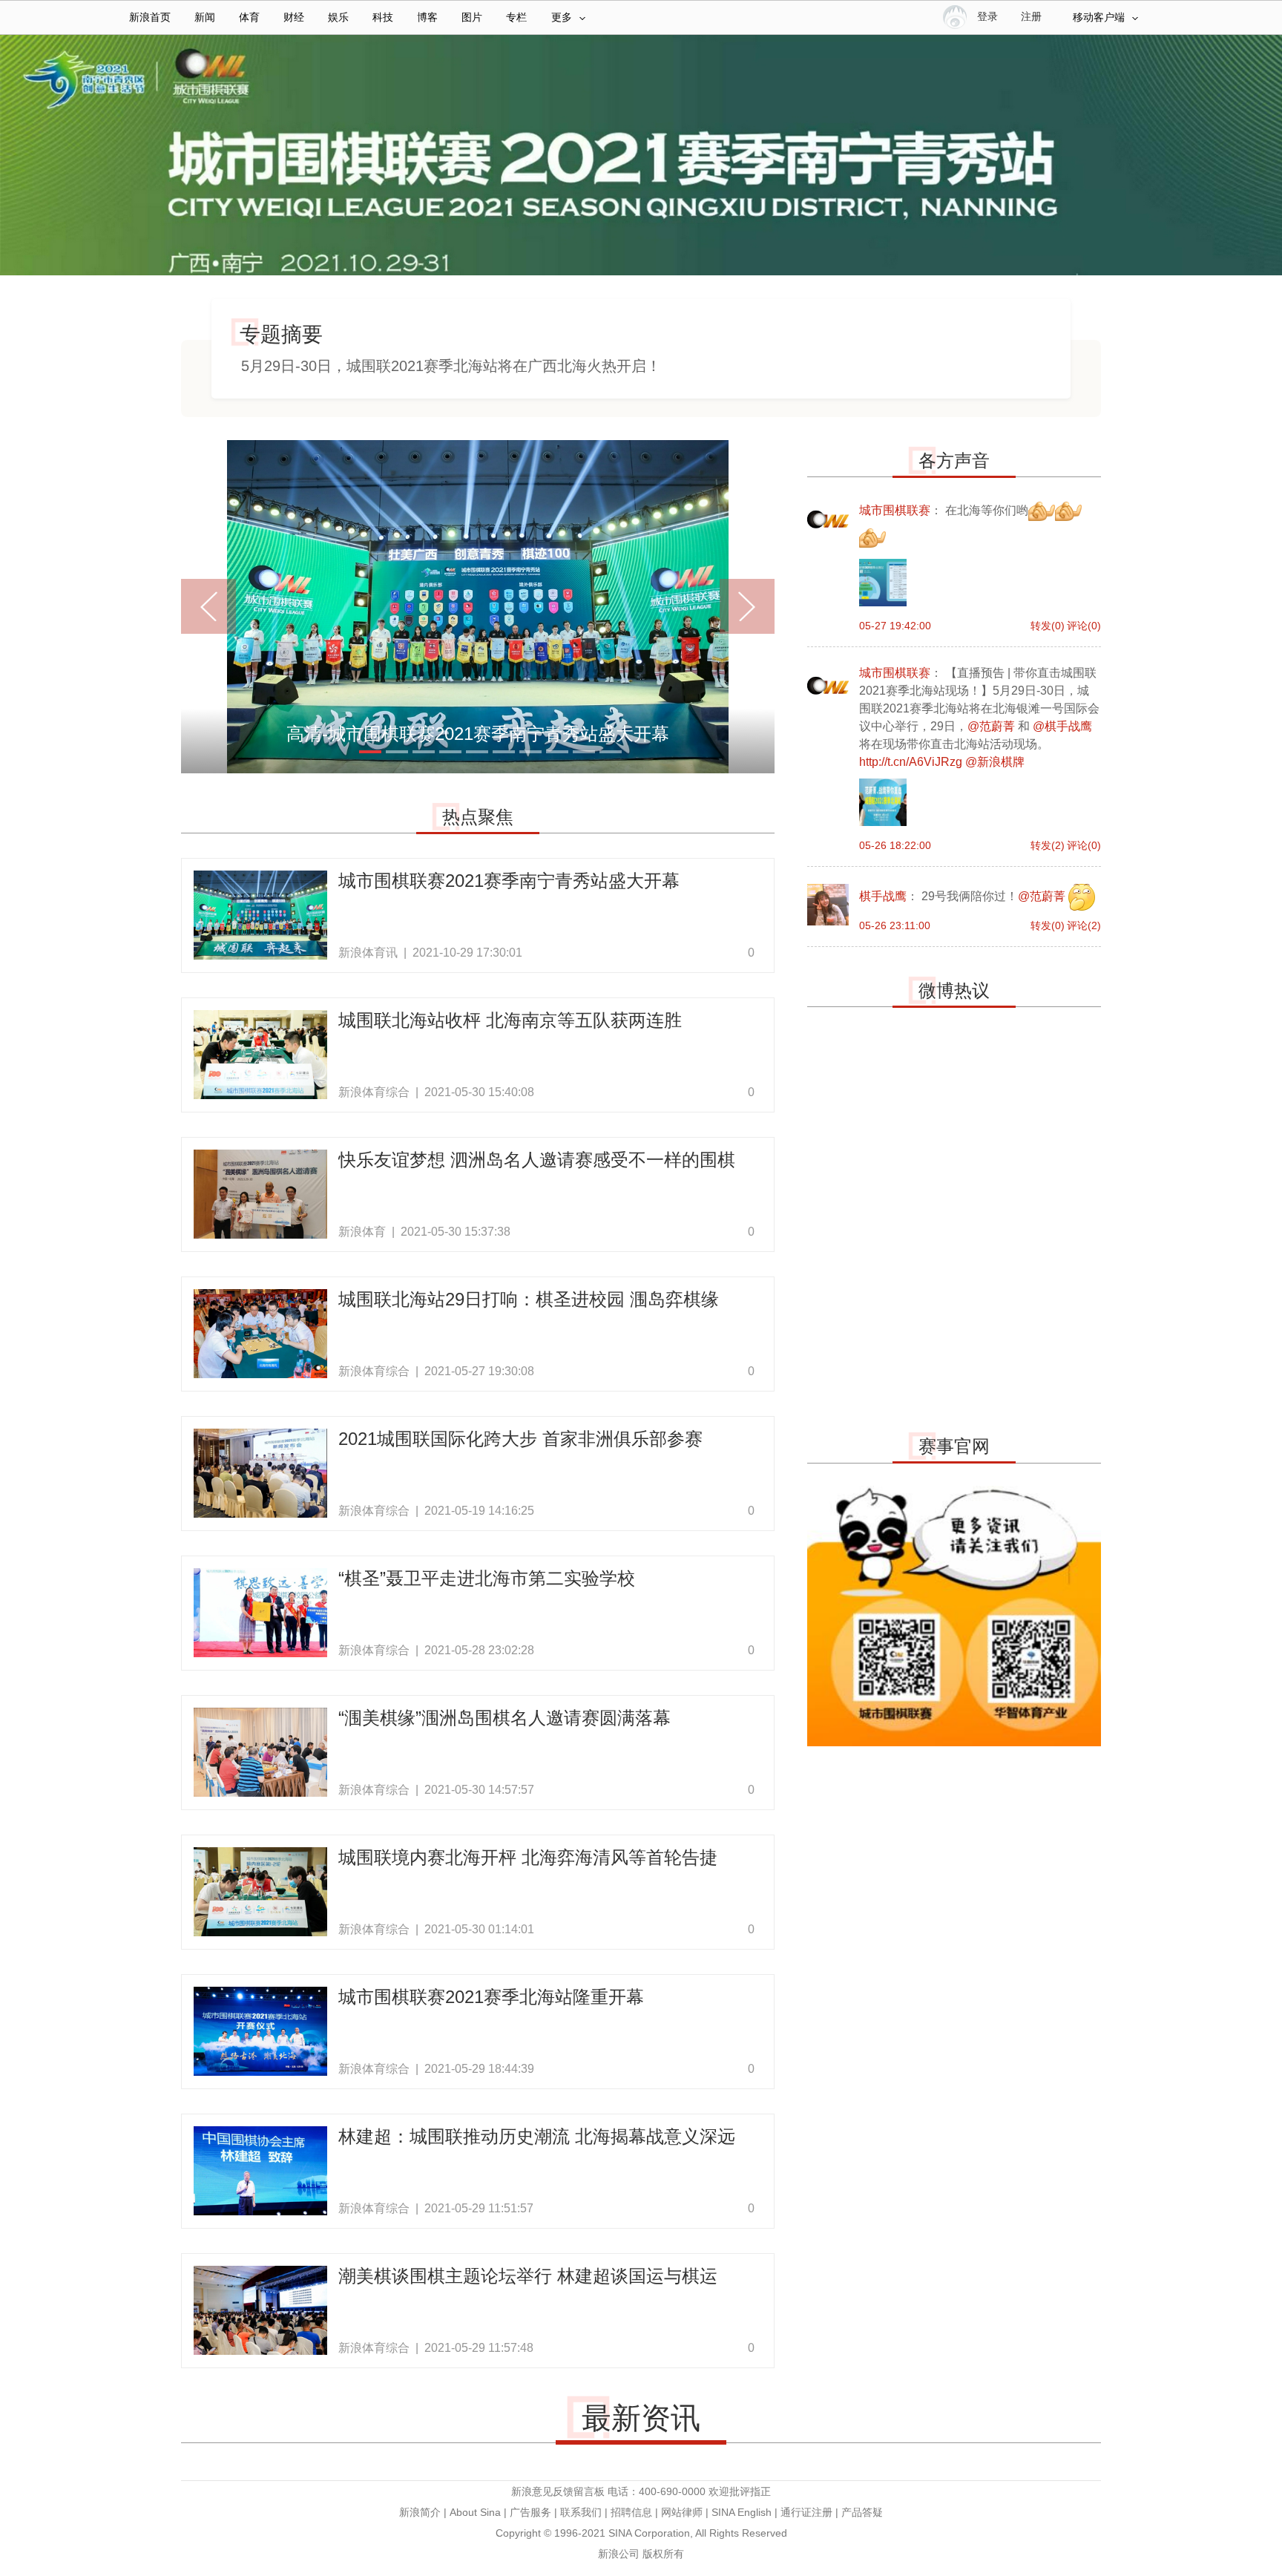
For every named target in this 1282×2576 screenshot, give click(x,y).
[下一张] (732, 606)
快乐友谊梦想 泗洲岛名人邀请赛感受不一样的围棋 (537, 1160)
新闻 (205, 17)
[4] (450, 752)
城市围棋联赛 (828, 519)
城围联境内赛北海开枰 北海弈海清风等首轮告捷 (528, 1857)
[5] (477, 752)
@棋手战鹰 (1062, 726)
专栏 (516, 17)
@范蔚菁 (991, 726)
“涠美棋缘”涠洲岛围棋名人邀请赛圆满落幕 (504, 1718)
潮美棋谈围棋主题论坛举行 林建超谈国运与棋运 (528, 2276)
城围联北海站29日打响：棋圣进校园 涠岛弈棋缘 (529, 1299)
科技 (383, 17)
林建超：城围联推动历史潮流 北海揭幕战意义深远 (537, 2136)
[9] (584, 752)
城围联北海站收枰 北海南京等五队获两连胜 (510, 1020)
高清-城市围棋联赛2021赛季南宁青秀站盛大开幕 (478, 734)
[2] (397, 752)
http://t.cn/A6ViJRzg (911, 762)
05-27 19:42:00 (895, 626)
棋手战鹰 (828, 905)
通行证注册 (806, 2512)
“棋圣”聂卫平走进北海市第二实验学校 (487, 1578)
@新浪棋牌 (995, 762)
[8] (557, 752)
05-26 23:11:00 (895, 925)
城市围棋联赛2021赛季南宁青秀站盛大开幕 (509, 881)
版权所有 (663, 2554)
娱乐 (338, 17)
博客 (427, 17)
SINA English (742, 2512)
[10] (611, 752)
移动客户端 (1099, 17)
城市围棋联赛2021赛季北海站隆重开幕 (491, 1997)
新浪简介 (420, 2512)
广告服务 (530, 2512)
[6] (504, 752)
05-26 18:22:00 (895, 845)
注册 (1031, 17)
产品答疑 (862, 2512)
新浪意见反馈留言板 (558, 2491)
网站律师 (682, 2512)
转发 (1048, 626)
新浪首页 (150, 17)
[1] (370, 752)
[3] (424, 752)
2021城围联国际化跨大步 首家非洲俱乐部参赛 (520, 1439)
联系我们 (581, 2512)
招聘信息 (631, 2512)
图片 (472, 17)
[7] (530, 752)
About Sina (475, 2512)
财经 (294, 17)
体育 (249, 17)
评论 (1084, 626)
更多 (562, 17)
